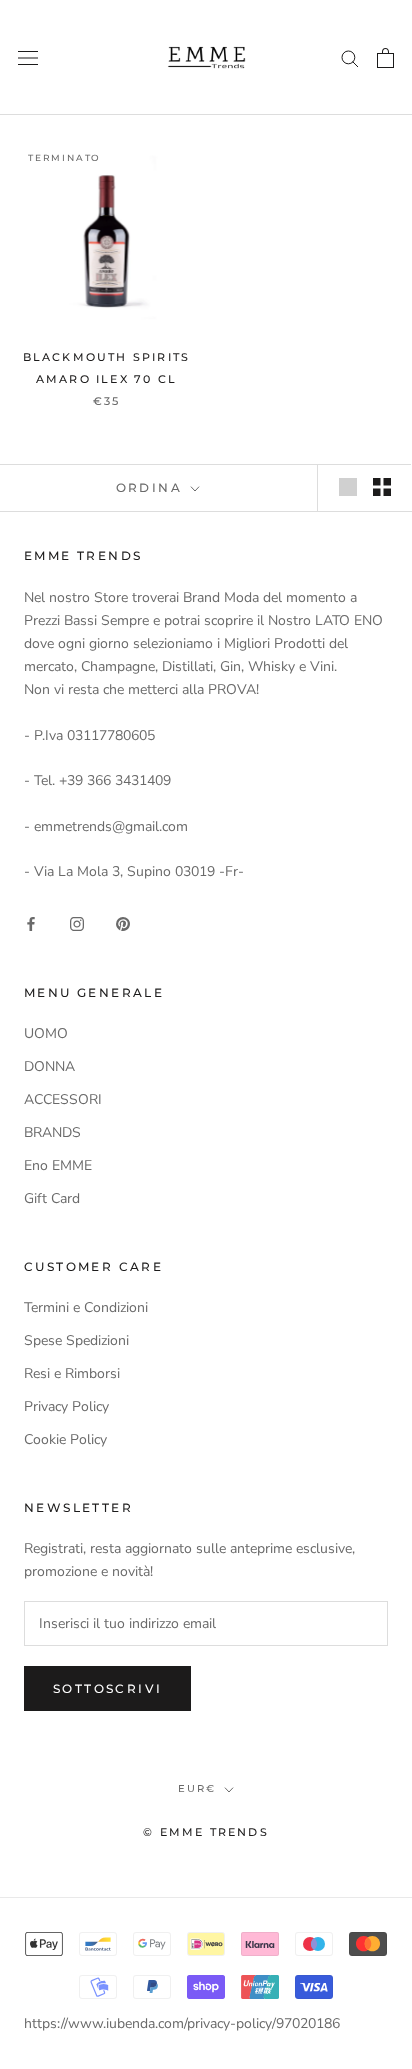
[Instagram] (77, 923)
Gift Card (52, 1198)
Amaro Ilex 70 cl (106, 379)
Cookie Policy (65, 1439)
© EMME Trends (206, 1832)
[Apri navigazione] (28, 57)
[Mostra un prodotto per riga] (348, 487)
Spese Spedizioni (76, 1340)
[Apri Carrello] (385, 58)
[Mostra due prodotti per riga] (382, 487)
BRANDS (52, 1132)
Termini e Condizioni (86, 1307)
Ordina (152, 487)
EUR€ (197, 1788)
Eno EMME (58, 1165)
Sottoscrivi (107, 1688)
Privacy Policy (66, 1406)
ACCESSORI (63, 1099)
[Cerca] (350, 57)
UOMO (46, 1033)
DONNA (49, 1066)
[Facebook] (31, 923)
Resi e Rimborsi (72, 1373)
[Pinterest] (123, 923)
